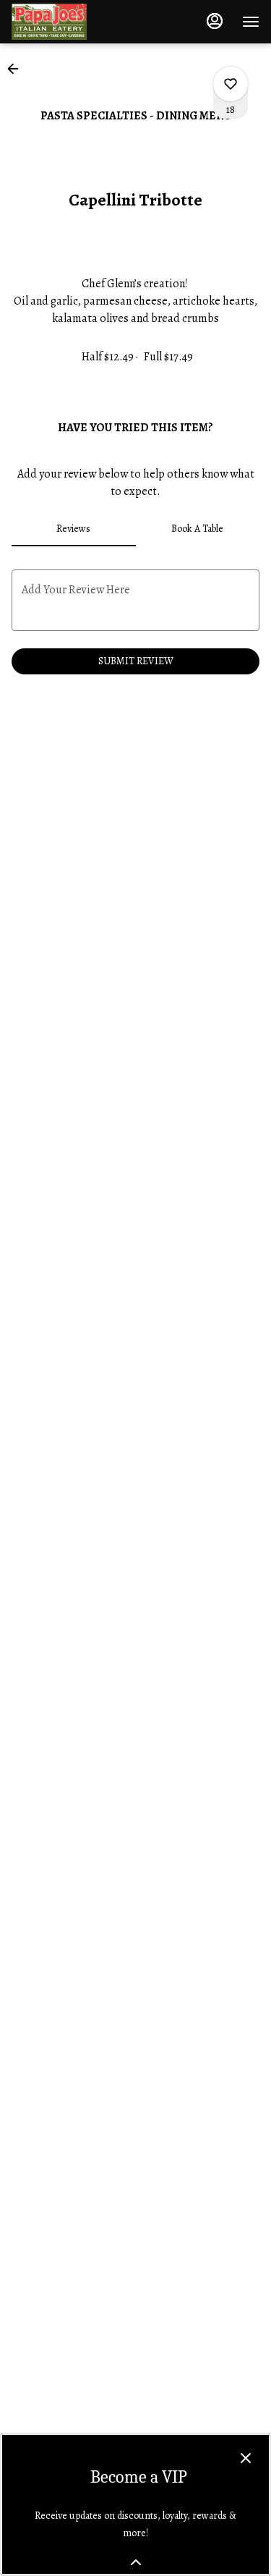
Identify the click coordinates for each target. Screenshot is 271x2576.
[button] (17, 69)
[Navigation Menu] (251, 22)
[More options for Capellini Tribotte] (231, 84)
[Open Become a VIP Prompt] (136, 2562)
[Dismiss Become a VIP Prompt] (246, 2458)
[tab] (74, 529)
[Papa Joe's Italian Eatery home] (77, 22)
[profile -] (215, 21)
